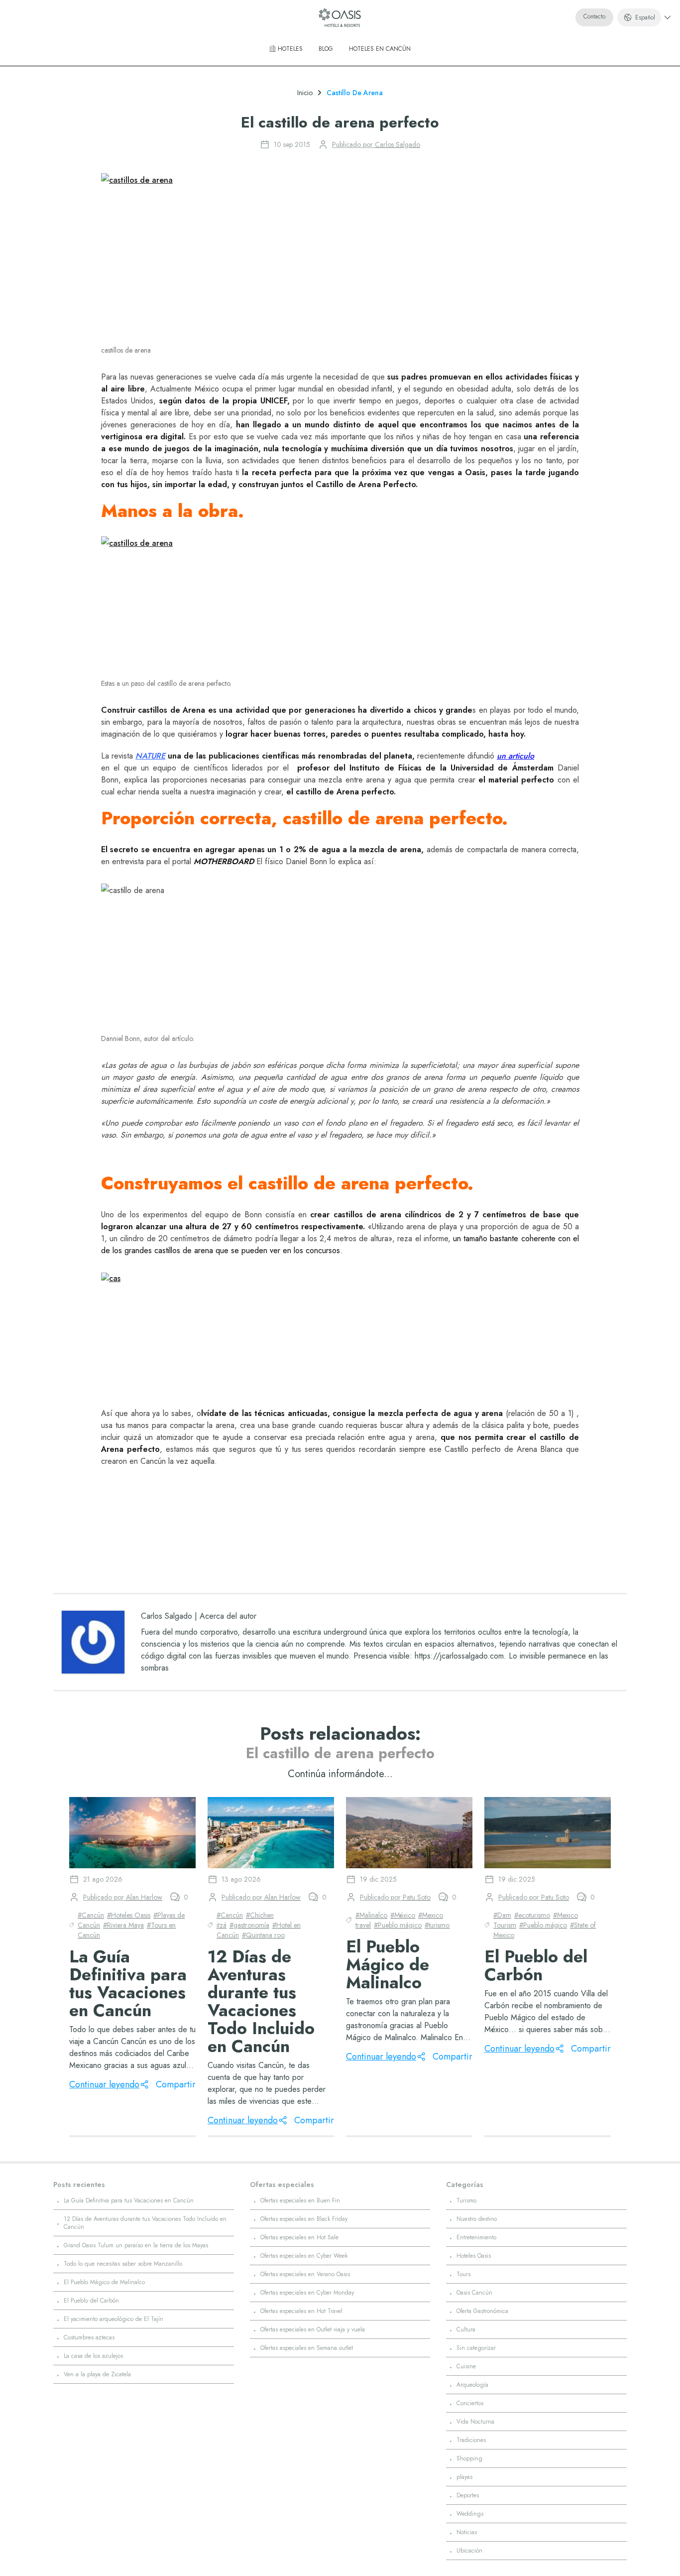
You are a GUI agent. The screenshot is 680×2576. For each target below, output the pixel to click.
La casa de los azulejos (93, 2356)
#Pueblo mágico (398, 1925)
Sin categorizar (476, 2348)
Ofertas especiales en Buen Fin (300, 2200)
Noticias (467, 2532)
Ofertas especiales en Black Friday (304, 2219)
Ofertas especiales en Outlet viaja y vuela (313, 2329)
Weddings (470, 2514)
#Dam (502, 1915)
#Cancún (91, 1915)
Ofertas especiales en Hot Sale (299, 2237)
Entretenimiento (476, 2237)
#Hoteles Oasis (129, 1915)
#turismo (437, 1925)
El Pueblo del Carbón (91, 2301)
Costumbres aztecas (89, 2337)
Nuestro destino (477, 2219)
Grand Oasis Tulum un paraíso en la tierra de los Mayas (136, 2245)
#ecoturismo (532, 1915)
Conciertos (470, 2403)
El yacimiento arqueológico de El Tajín (113, 2319)
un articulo (515, 756)
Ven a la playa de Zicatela (97, 2374)
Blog (326, 49)
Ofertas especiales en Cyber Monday (307, 2293)
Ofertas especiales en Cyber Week (304, 2256)
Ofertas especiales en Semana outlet (307, 2348)
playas (464, 2477)
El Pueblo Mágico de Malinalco (104, 2282)
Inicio (305, 93)
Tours (463, 2274)
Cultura (466, 2329)
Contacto (594, 16)
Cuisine (466, 2366)
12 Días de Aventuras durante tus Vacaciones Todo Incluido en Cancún (145, 2223)
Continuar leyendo (104, 2084)
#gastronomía (249, 1925)
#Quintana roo (263, 1935)
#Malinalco (371, 1915)
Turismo (466, 2200)
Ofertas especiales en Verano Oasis (305, 2274)
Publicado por (376, 144)
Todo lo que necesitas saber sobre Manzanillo (123, 2264)
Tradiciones (471, 2440)
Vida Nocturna (475, 2422)
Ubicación (469, 2551)
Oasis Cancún (474, 2293)
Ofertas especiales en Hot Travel (301, 2311)
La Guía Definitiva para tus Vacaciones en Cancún (129, 2200)
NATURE (150, 756)
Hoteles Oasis (474, 2256)
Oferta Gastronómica (482, 2311)
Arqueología (472, 2385)
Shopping (469, 2458)
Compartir (176, 2084)
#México (403, 1915)
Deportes (468, 2495)
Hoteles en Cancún (380, 49)
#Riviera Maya (123, 1925)
